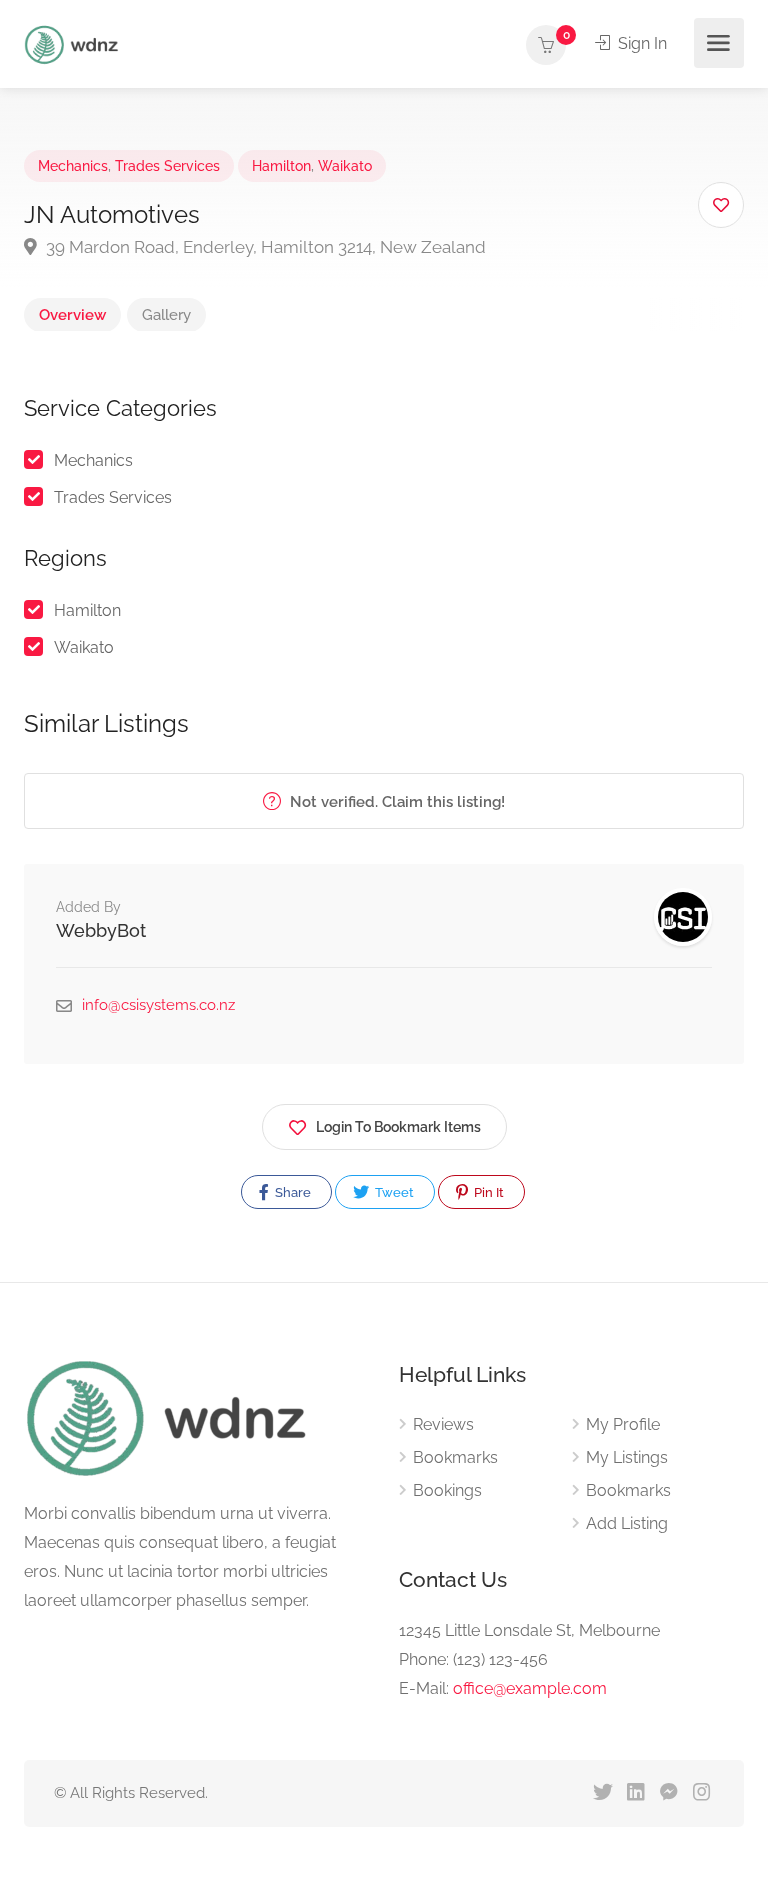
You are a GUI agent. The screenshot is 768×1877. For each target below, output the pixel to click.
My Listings (627, 1457)
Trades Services (167, 166)
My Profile (623, 1424)
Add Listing (627, 1523)
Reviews (443, 1424)
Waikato (345, 166)
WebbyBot (101, 930)
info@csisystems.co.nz (158, 1005)
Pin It (487, 1192)
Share (291, 1192)
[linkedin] (635, 1793)
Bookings (447, 1490)
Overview (72, 315)
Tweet (393, 1192)
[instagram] (701, 1793)
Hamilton (281, 166)
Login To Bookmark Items (398, 1127)
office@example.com (530, 1688)
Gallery (166, 315)
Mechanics (73, 166)
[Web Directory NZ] (74, 43)
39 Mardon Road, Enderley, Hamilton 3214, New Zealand (264, 247)
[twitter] (602, 1793)
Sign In (640, 43)
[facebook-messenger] (668, 1793)
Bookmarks (455, 1457)
